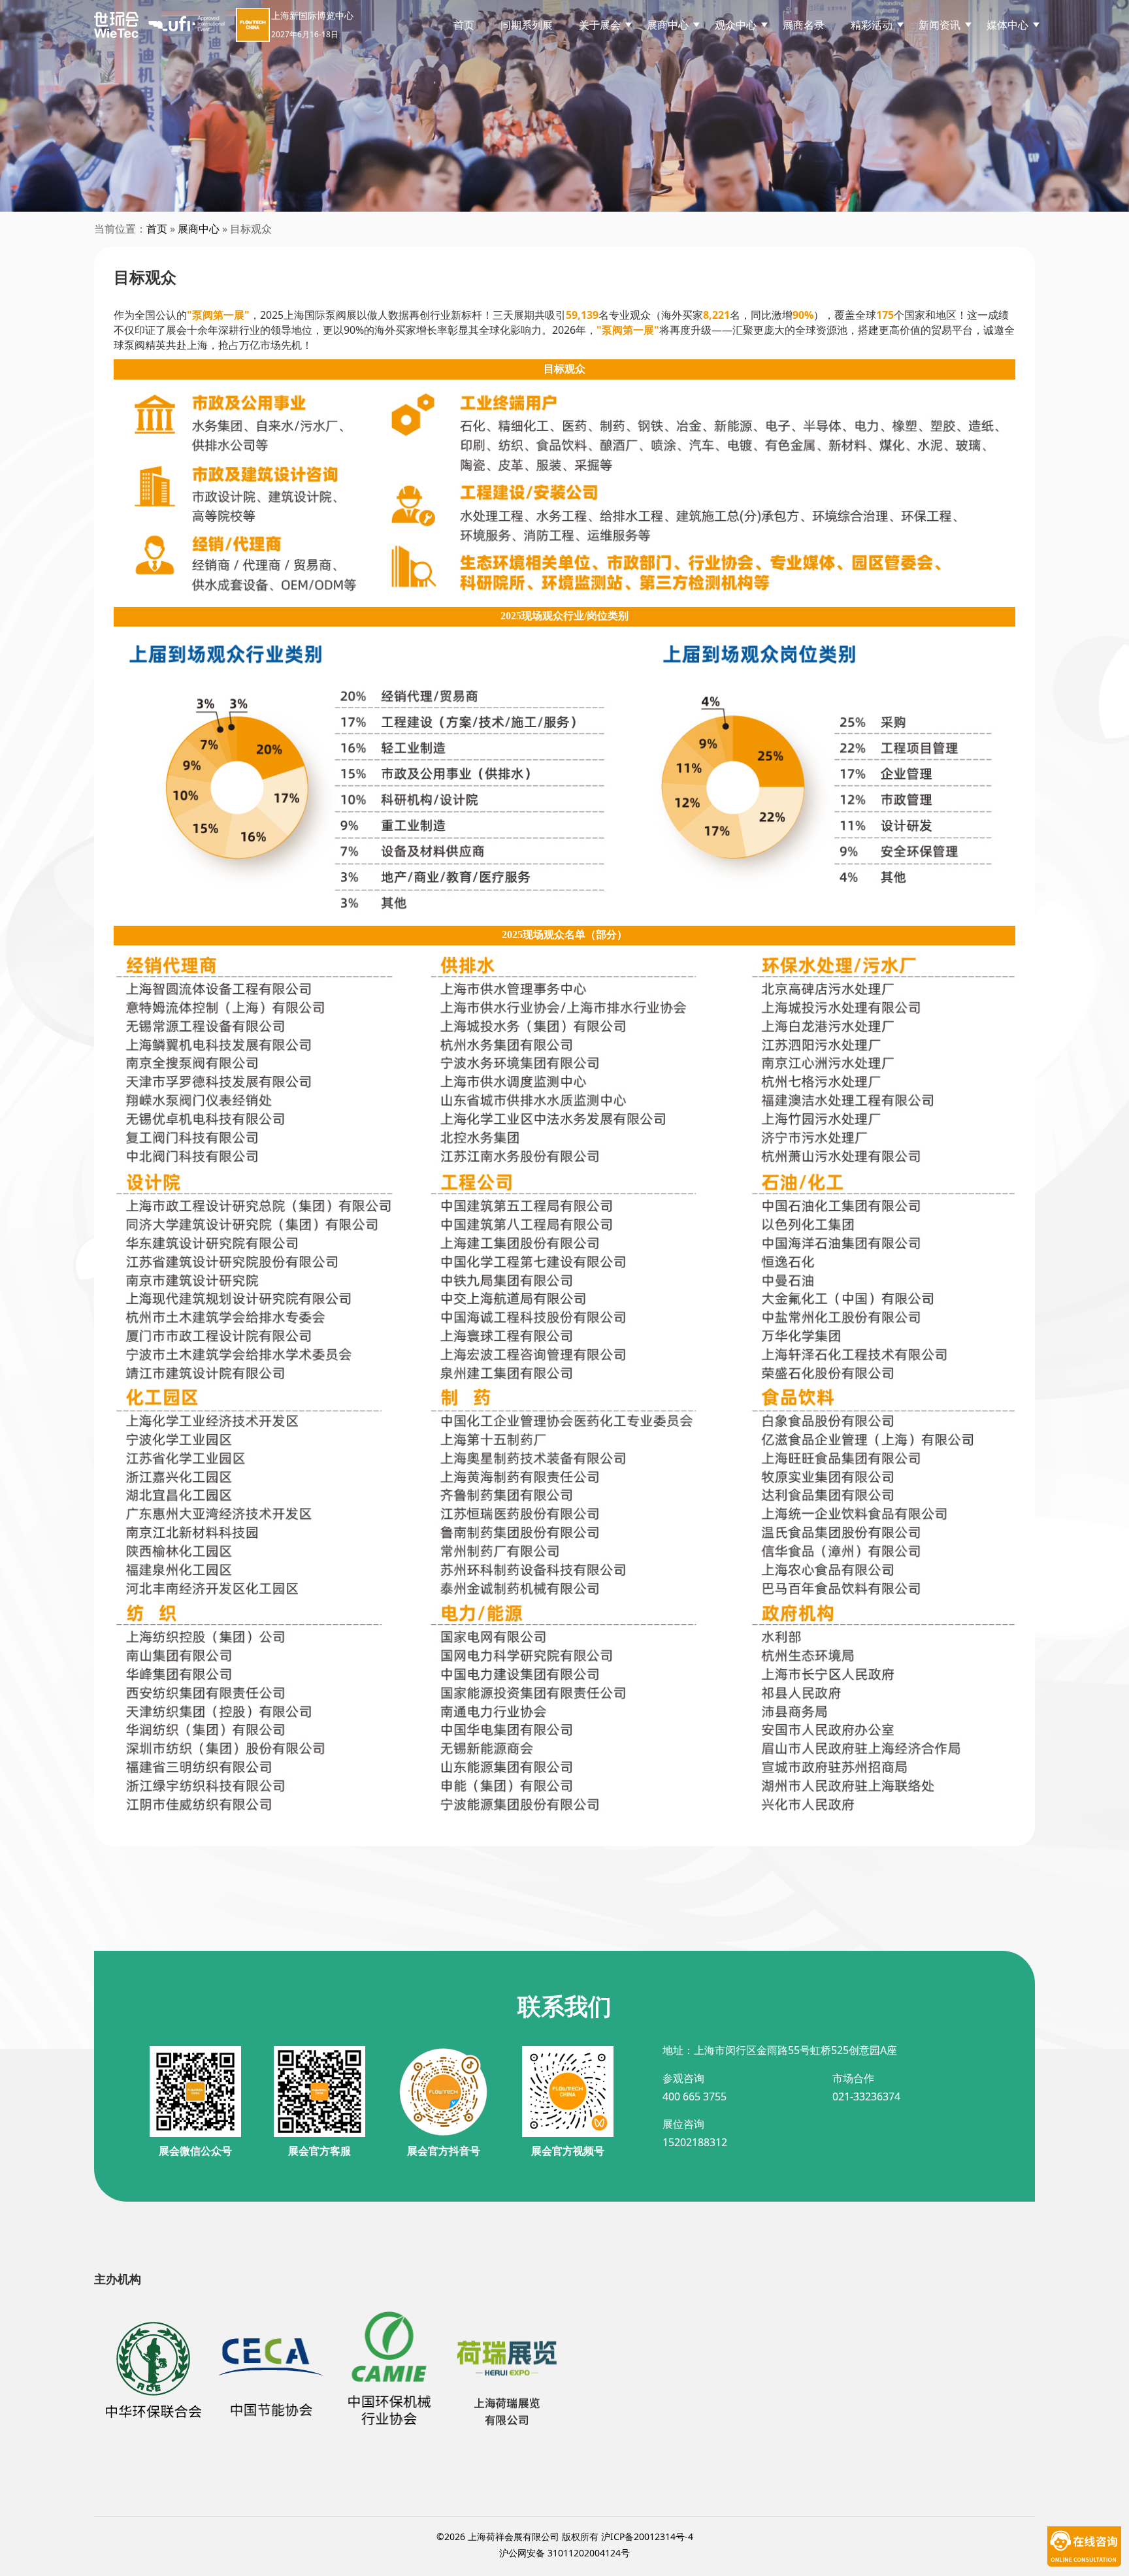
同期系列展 (527, 25)
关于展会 (600, 25)
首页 (464, 25)
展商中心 (199, 229)
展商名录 (804, 25)
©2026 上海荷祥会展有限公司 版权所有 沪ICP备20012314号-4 (565, 2536)
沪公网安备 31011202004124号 (564, 2553)
